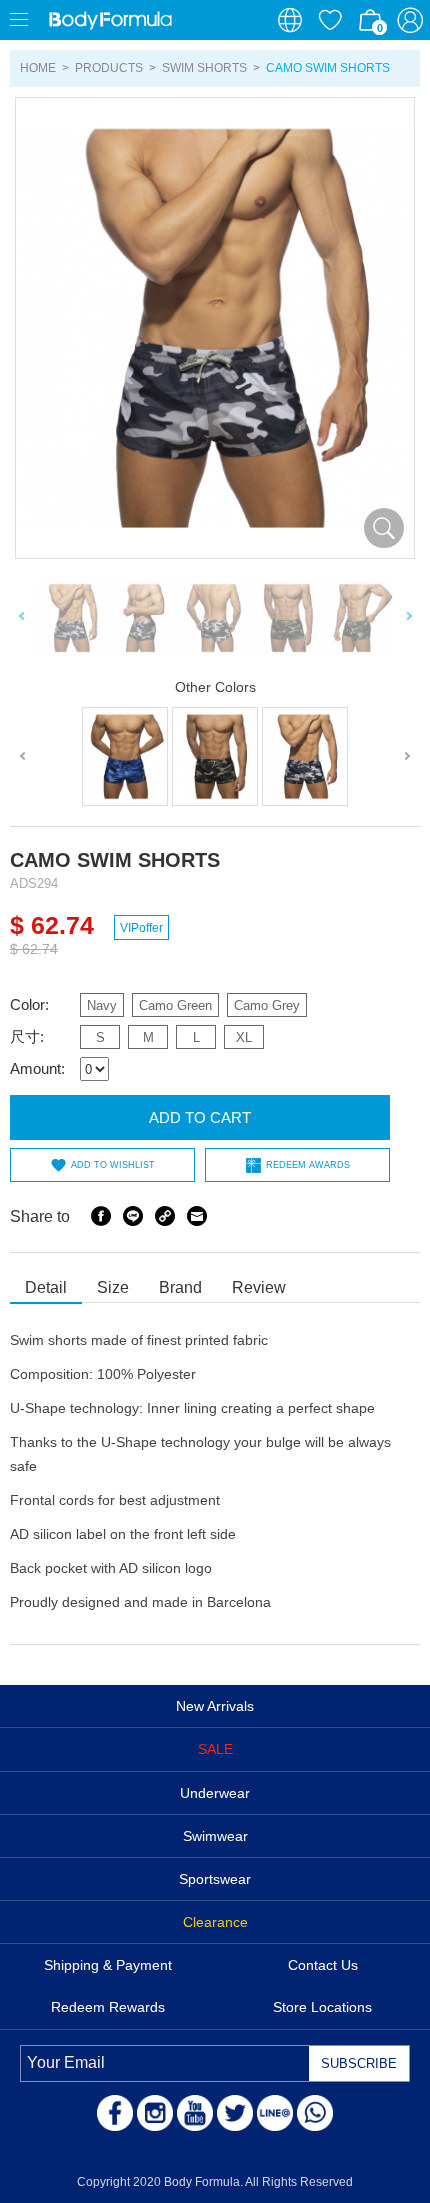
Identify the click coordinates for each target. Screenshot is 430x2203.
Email (197, 1216)
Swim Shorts (204, 68)
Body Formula (110, 20)
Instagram (155, 2113)
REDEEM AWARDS (308, 1165)
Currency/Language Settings (290, 20)
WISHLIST (330, 20)
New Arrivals (215, 1706)
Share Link (165, 1216)
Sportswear (215, 1879)
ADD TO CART (200, 1117)
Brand (180, 1287)
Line (133, 1216)
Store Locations (322, 2007)
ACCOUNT (410, 20)
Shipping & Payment (108, 1965)
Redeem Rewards (108, 2007)
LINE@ (275, 2113)
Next (408, 618)
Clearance (215, 1922)
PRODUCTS (109, 68)
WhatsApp (315, 2113)
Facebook (101, 1216)
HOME (38, 68)
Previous (22, 618)
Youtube (195, 2113)
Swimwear (215, 1836)
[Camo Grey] (305, 756)
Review (259, 1287)
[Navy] (125, 756)
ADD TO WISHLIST (113, 1165)
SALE (215, 1749)
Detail (46, 1287)
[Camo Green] (215, 756)
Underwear (215, 1793)
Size (113, 1287)
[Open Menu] (20, 20)
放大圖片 (384, 528)
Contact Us (323, 1965)
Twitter (235, 2113)
